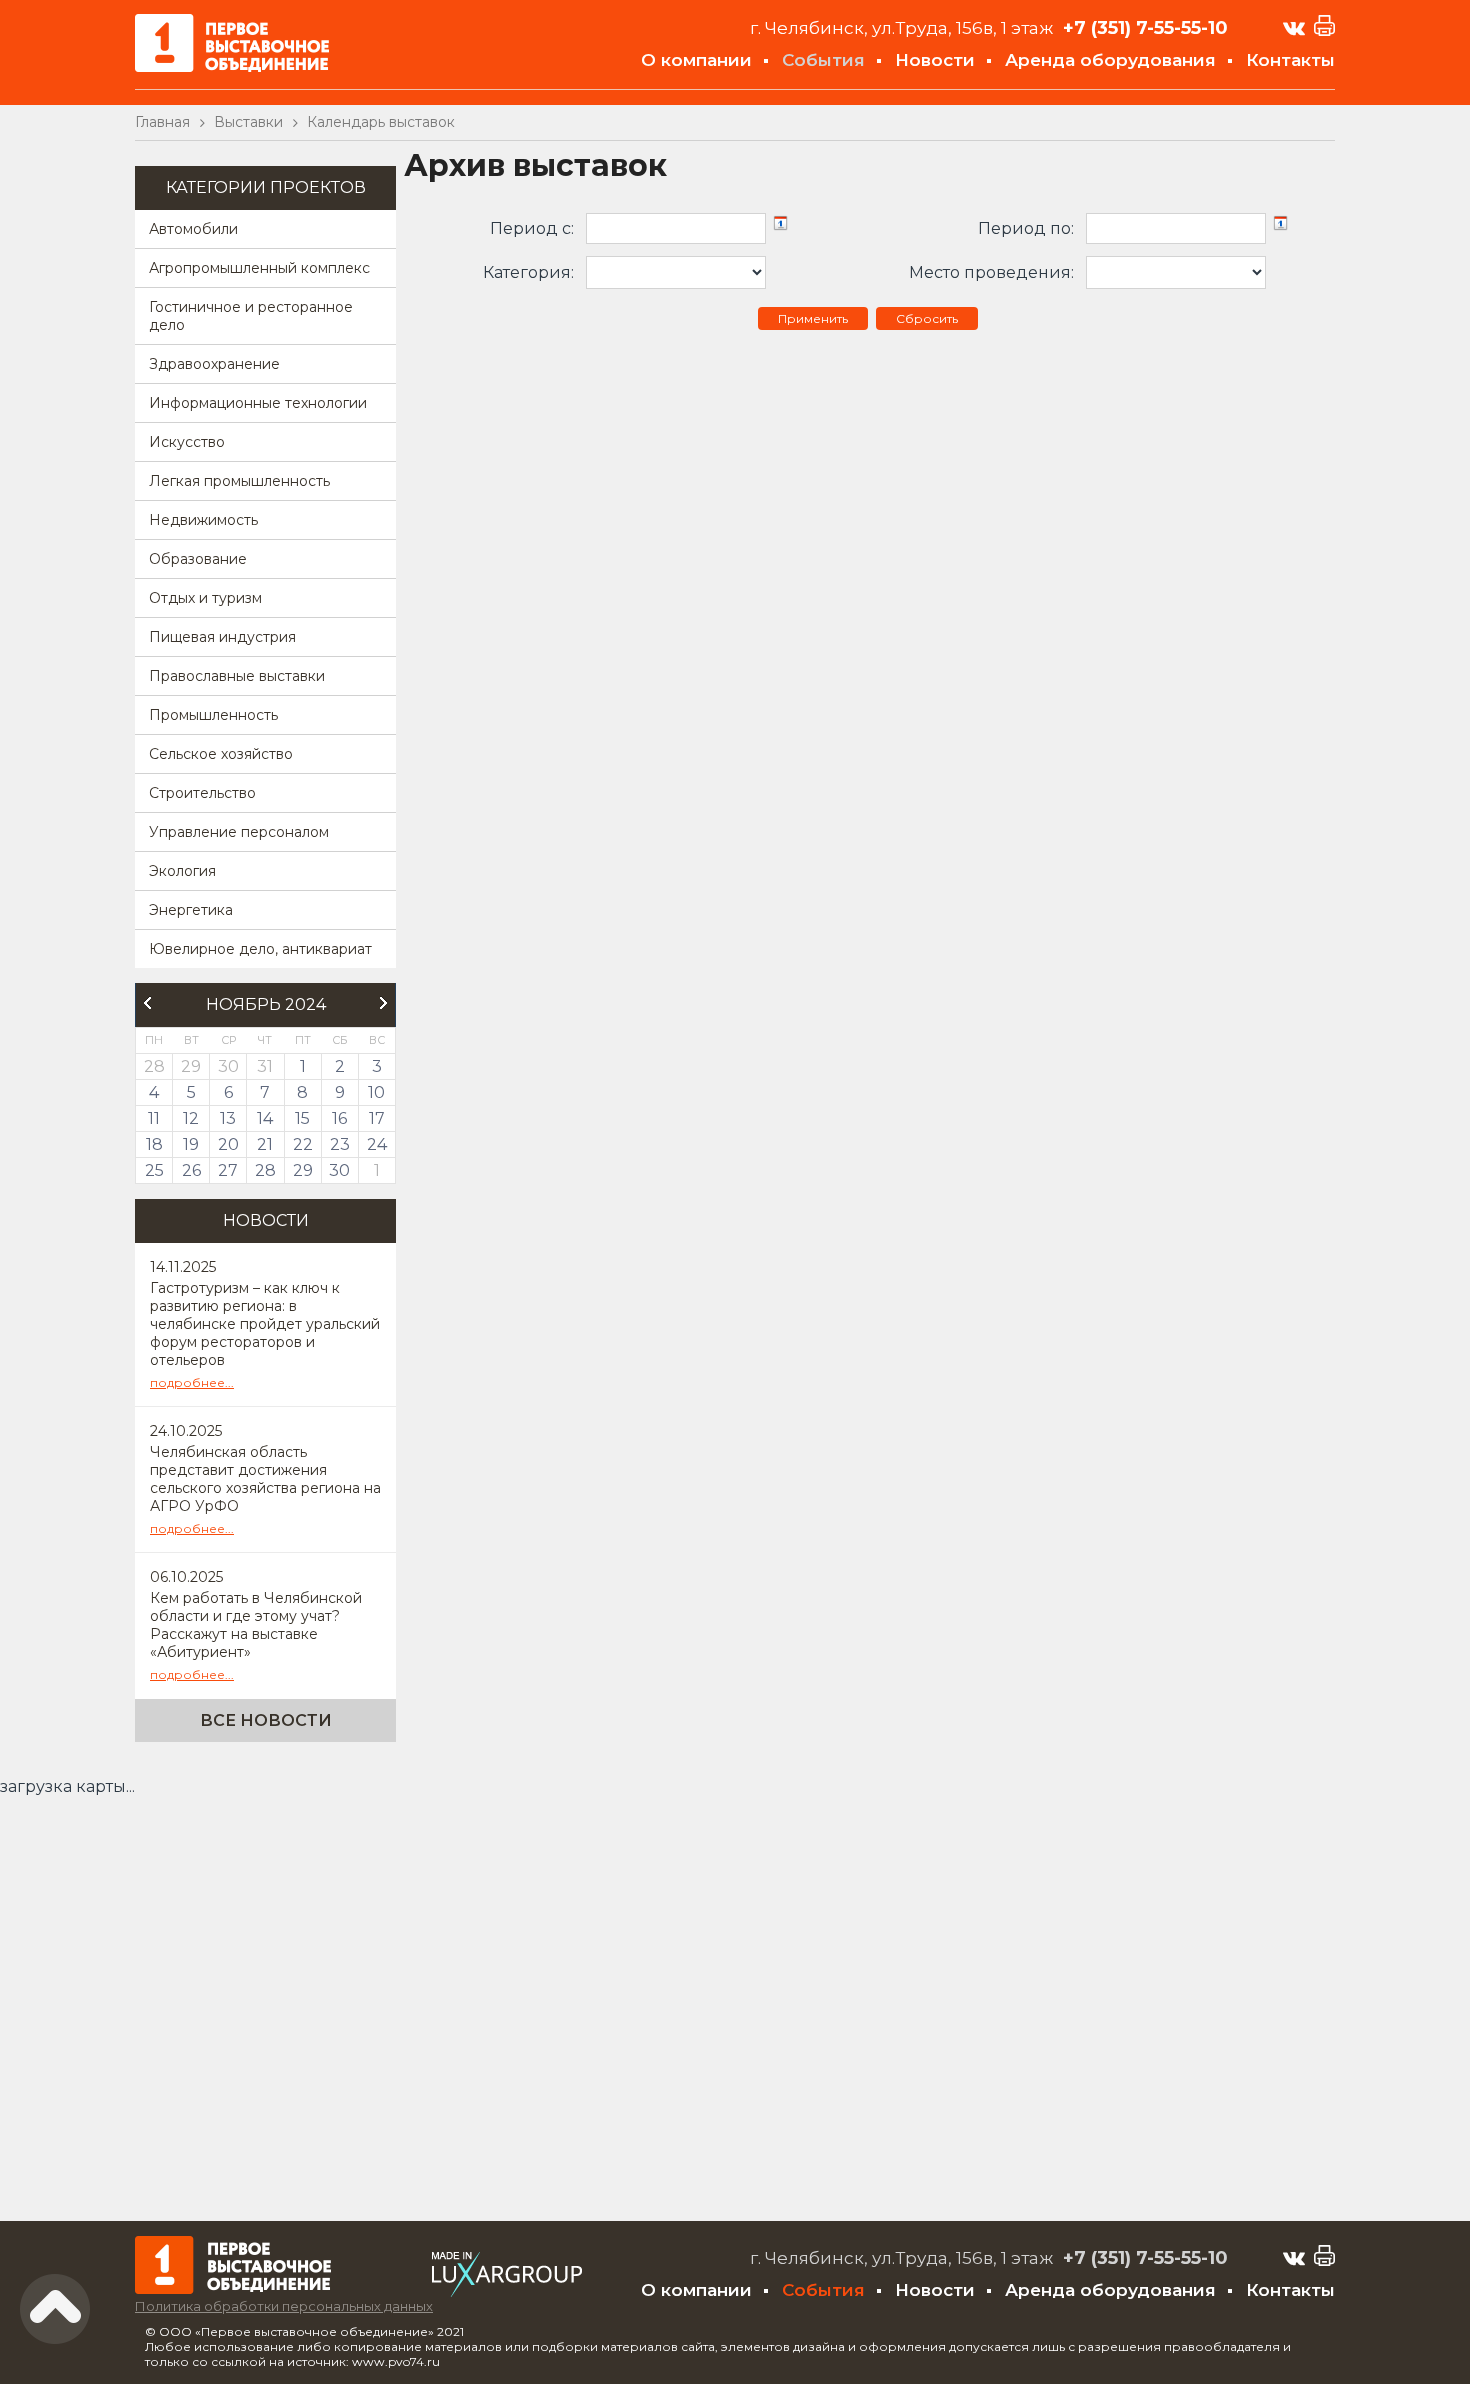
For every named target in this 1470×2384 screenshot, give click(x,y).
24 (377, 1144)
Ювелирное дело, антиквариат (260, 949)
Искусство (187, 442)
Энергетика (191, 910)
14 (265, 1118)
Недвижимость (203, 520)
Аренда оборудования (1110, 60)
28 (265, 1170)
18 (154, 1144)
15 (302, 1118)
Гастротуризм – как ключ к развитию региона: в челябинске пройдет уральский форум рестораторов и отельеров (265, 1324)
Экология (182, 871)
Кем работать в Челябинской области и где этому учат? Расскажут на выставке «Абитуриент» (256, 1625)
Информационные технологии (258, 403)
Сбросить (927, 318)
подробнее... (192, 1382)
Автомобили (193, 229)
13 (228, 1118)
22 (303, 1144)
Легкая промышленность (239, 481)
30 (339, 1170)
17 (377, 1118)
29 (303, 1170)
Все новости (266, 1720)
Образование (198, 559)
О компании (696, 60)
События (823, 60)
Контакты (1290, 60)
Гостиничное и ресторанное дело (251, 316)
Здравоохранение (214, 364)
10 (376, 1092)
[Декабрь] (384, 1003)
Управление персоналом (239, 832)
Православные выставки (237, 676)
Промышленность (213, 715)
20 (228, 1144)
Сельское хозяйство (221, 754)
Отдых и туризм (205, 598)
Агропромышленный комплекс (259, 268)
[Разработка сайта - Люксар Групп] (507, 2291)
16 (339, 1118)
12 (191, 1118)
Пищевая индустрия (222, 637)
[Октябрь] (147, 1003)
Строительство (202, 793)
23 (340, 1144)
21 (265, 1144)
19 (191, 1144)
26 (191, 1170)
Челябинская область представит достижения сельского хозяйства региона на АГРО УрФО (265, 1479)
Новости (935, 60)
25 (154, 1170)
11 (154, 1118)
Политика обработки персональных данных (284, 2306)
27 (228, 1170)
